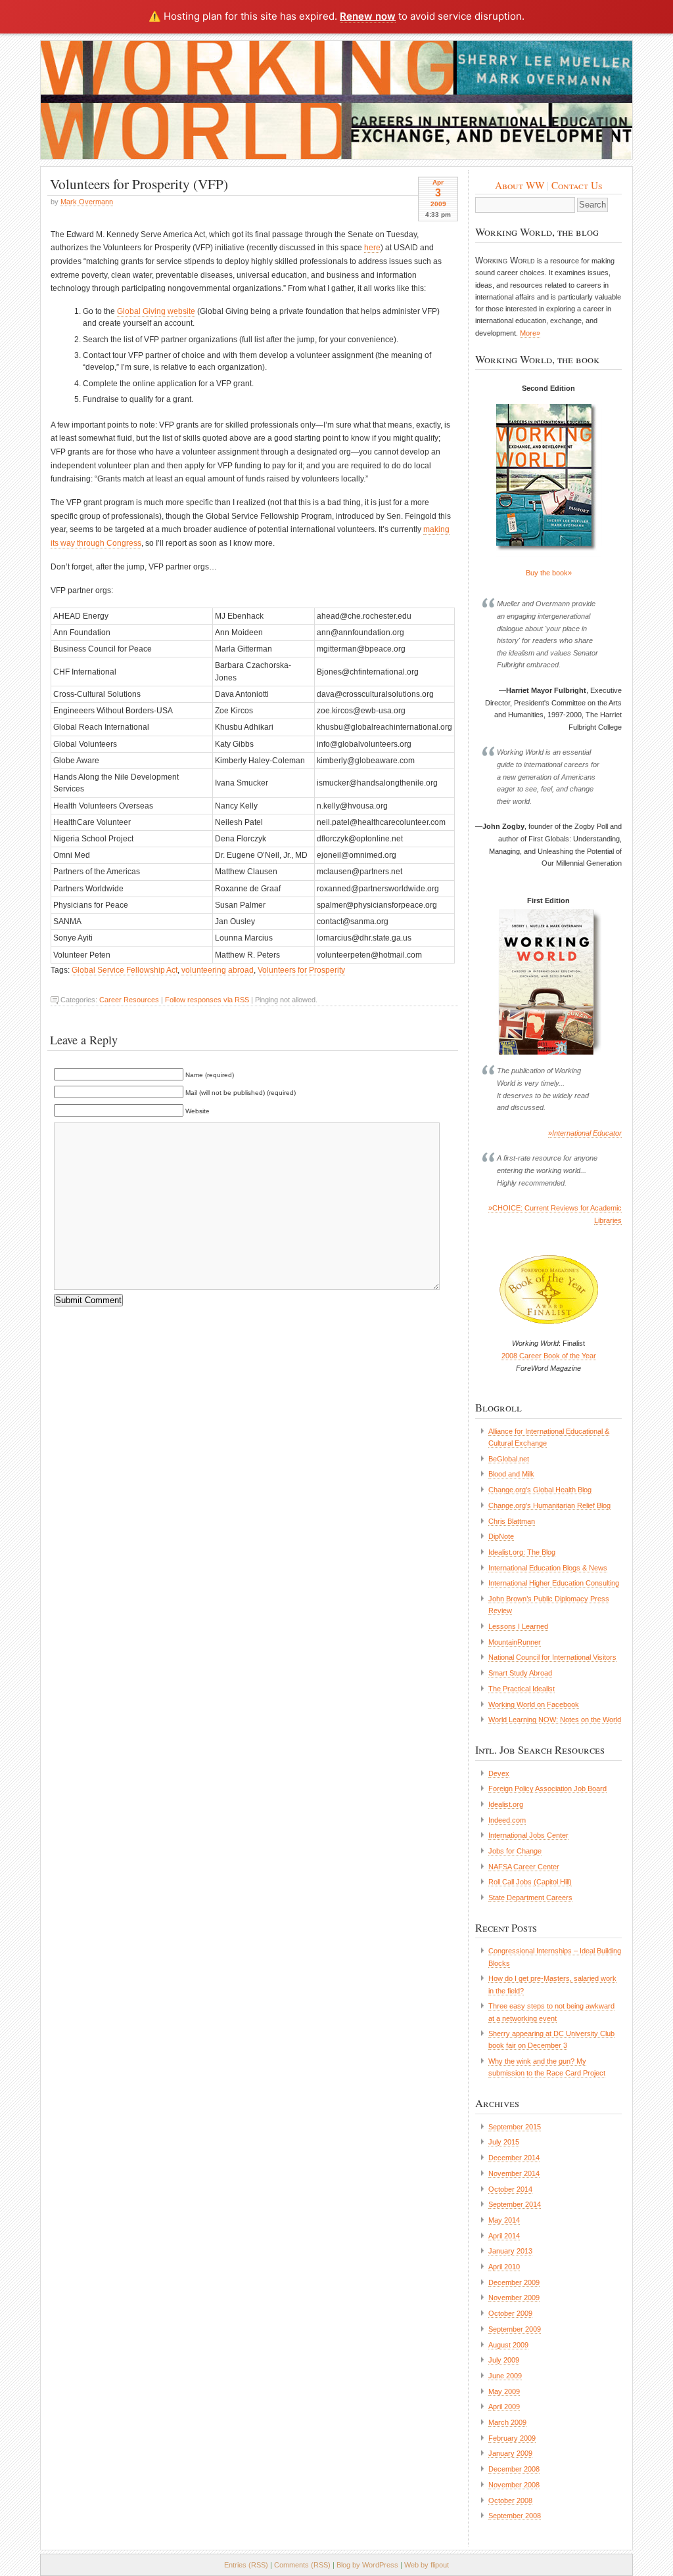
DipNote (501, 1536)
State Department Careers (530, 1898)
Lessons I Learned (518, 1626)
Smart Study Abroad (520, 1673)
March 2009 (507, 2422)
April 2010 (504, 2267)
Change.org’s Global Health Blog (540, 1490)
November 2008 (514, 2485)
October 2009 (510, 2313)
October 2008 (510, 2500)
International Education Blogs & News (548, 1568)
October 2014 (510, 2189)
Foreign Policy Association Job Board (547, 1788)
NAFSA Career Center (524, 1867)
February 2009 (512, 2438)
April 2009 (504, 2407)
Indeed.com (507, 1820)
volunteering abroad (218, 970)
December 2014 (514, 2158)
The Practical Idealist (522, 1689)
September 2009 (515, 2329)
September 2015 (515, 2127)
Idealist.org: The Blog (522, 1552)
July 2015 (504, 2142)
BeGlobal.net (509, 1459)
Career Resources (129, 1000)
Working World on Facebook (534, 1704)
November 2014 (514, 2173)
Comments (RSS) (302, 2565)
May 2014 (504, 2220)
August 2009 (508, 2345)
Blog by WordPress (367, 2565)
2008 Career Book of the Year (549, 1356)
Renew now (368, 16)
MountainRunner (515, 1642)
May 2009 (504, 2391)
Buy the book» (549, 573)
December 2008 (514, 2469)
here (372, 248)
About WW (520, 185)
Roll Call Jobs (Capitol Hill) (530, 1882)
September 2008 (515, 2516)
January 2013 (510, 2251)
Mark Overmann (87, 202)
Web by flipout (427, 2565)
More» (530, 333)
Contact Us (577, 185)
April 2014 (504, 2236)
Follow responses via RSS (207, 1000)
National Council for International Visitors (552, 1657)
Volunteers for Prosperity (301, 970)
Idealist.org (506, 1804)
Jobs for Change (515, 1851)
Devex (499, 1773)
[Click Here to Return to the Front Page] (336, 100)
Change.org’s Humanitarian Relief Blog (549, 1505)
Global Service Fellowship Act (125, 970)
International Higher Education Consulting (554, 1583)
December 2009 (514, 2282)
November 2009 (514, 2298)
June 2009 (505, 2376)
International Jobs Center (528, 1835)
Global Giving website (156, 311)
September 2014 (515, 2204)
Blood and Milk (511, 1474)
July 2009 (504, 2360)
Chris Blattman (512, 1521)
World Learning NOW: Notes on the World (555, 1720)
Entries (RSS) (246, 2565)
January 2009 (510, 2453)
